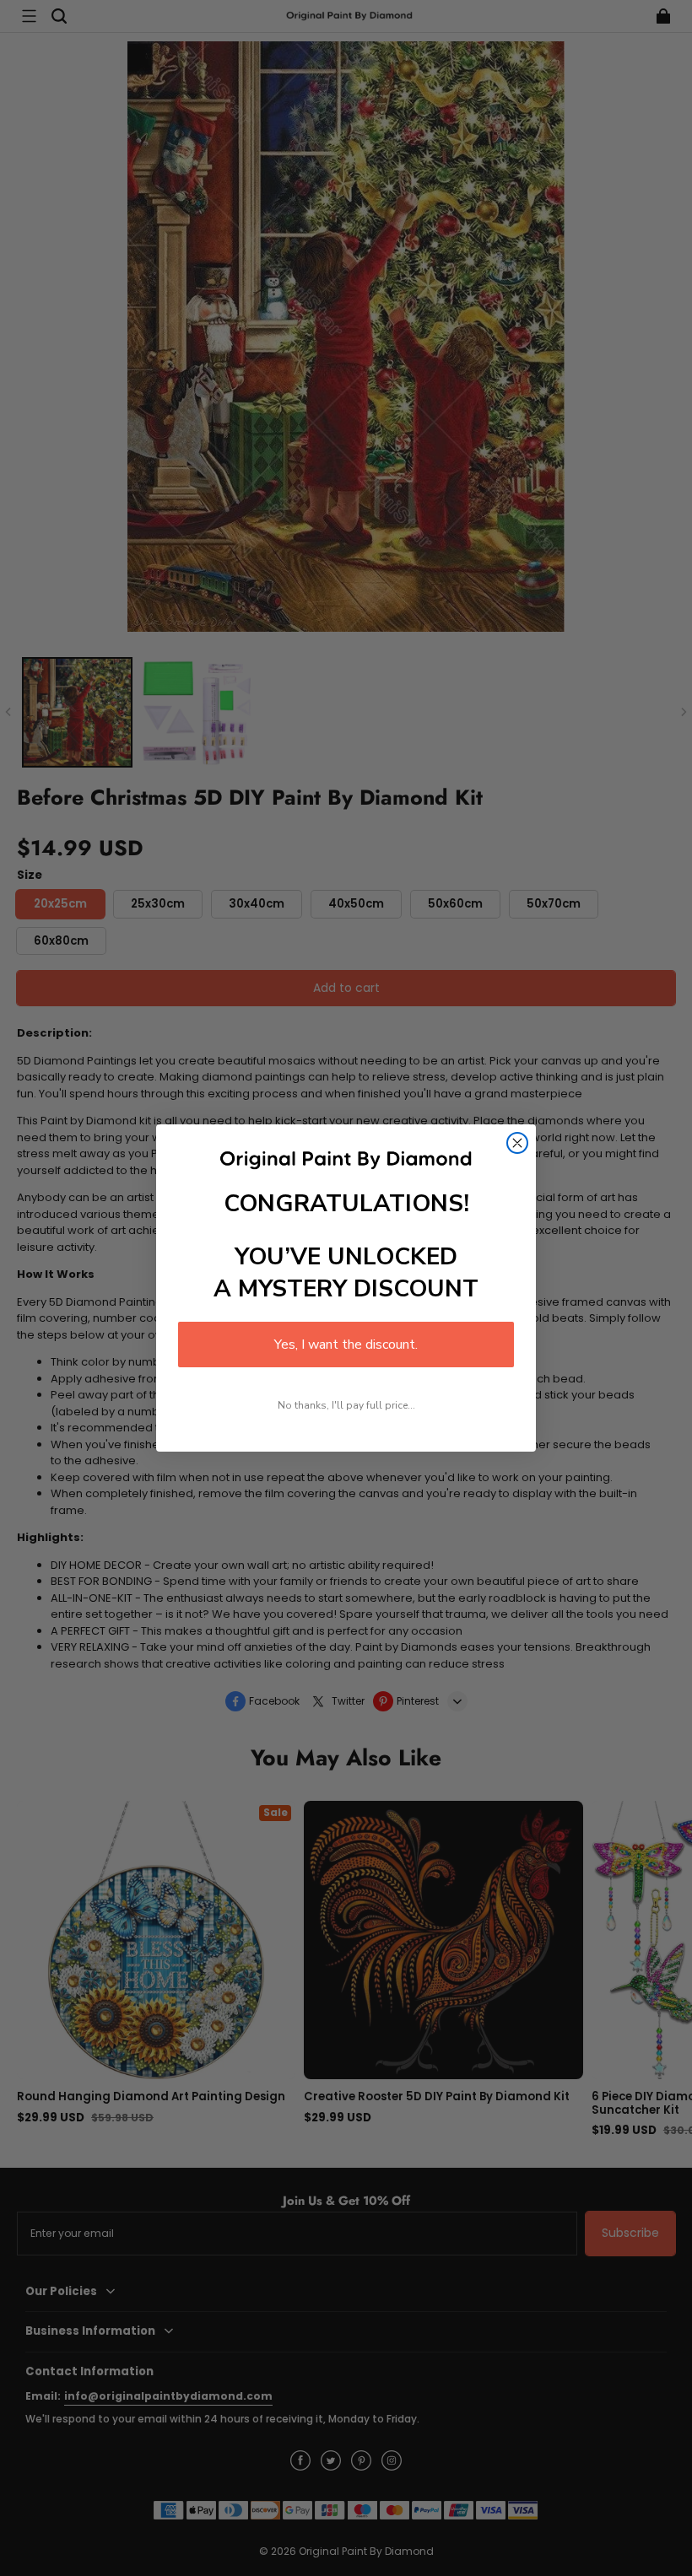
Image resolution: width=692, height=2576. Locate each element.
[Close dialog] (517, 1143)
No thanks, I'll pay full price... (346, 1405)
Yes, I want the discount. (346, 1345)
